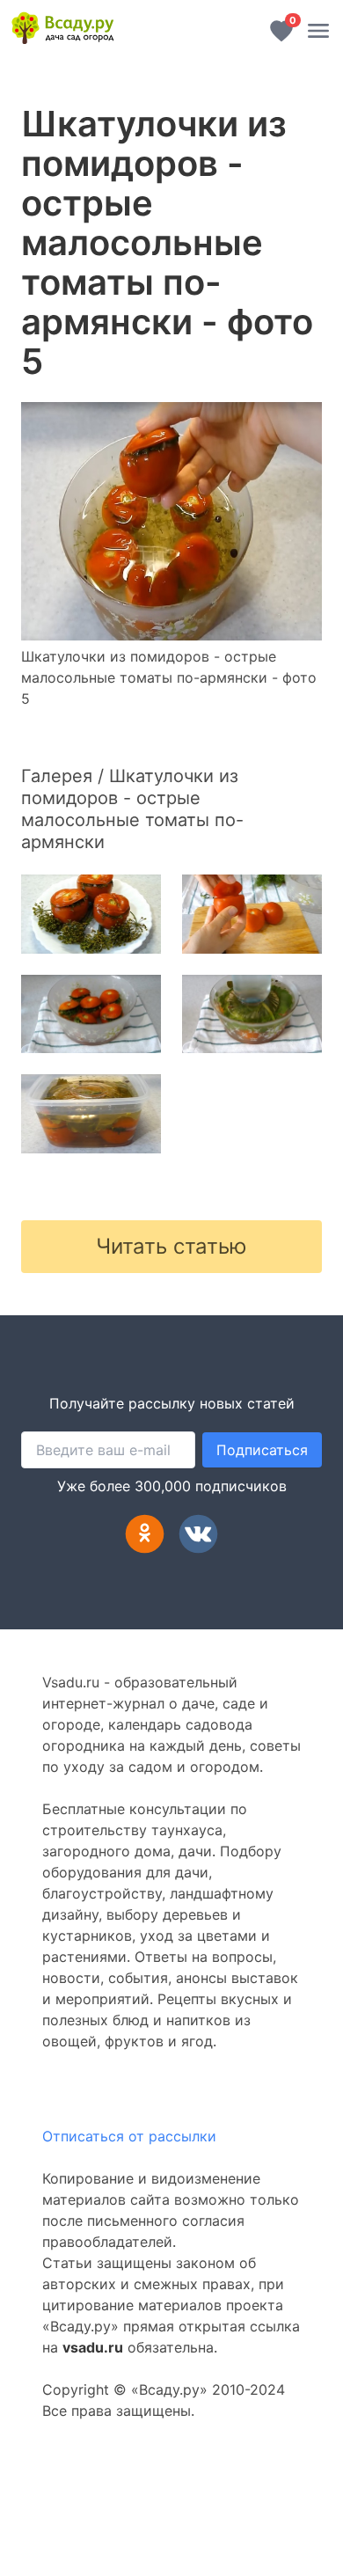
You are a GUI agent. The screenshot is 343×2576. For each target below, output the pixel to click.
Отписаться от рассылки (129, 2136)
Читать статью (171, 1246)
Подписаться (262, 1450)
